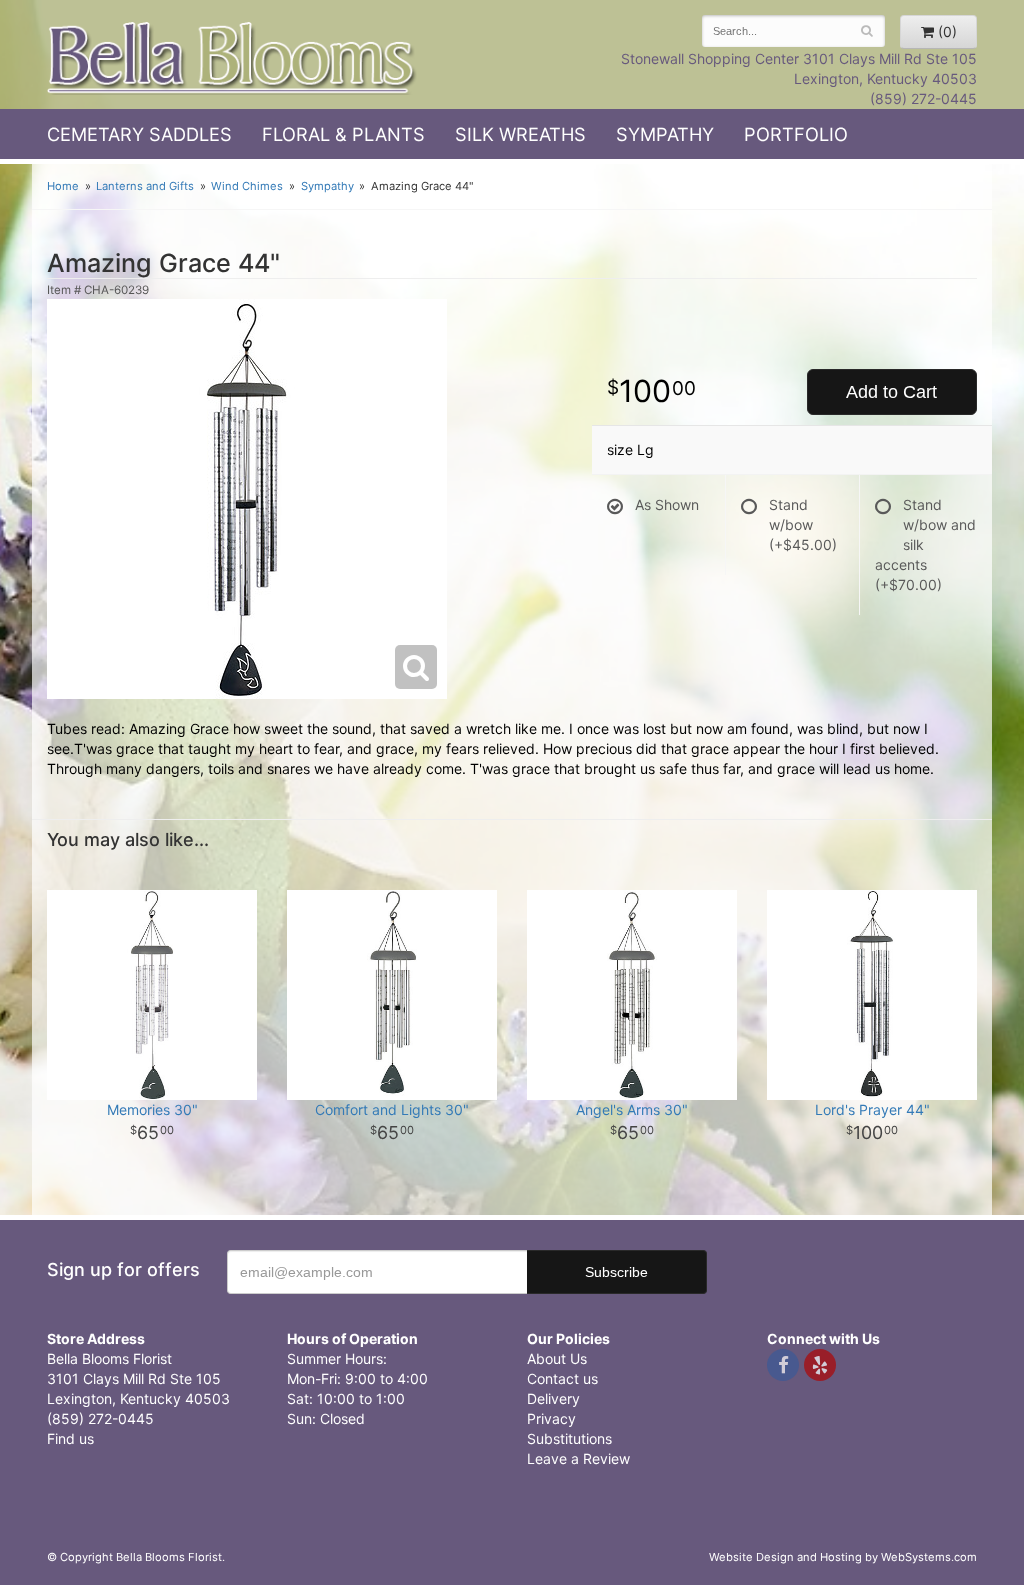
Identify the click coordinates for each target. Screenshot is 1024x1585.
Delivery (553, 1398)
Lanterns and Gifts (145, 186)
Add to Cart (891, 392)
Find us (70, 1438)
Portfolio (796, 134)
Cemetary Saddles (139, 134)
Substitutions (569, 1438)
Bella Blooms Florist (232, 58)
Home (63, 186)
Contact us (562, 1378)
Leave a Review (578, 1458)
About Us (557, 1358)
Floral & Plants (343, 134)
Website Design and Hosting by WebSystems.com (843, 1557)
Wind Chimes (247, 186)
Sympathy (665, 134)
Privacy (551, 1418)
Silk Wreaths (520, 134)
